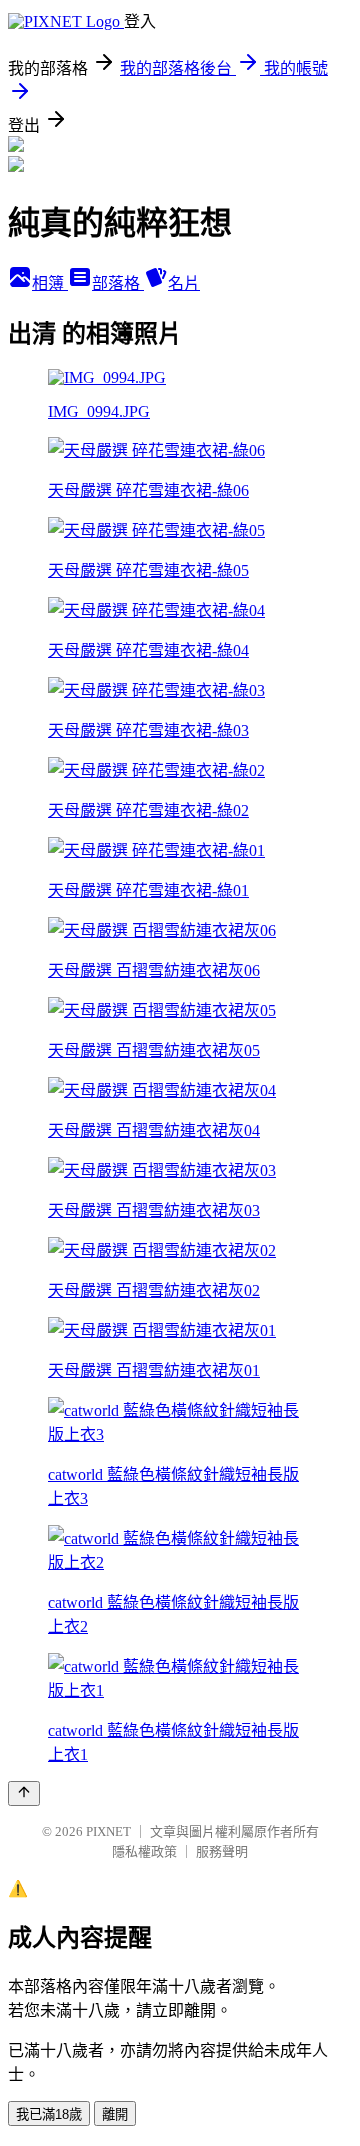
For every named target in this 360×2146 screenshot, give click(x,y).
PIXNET (108, 1831)
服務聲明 (222, 1851)
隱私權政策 (144, 1851)
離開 (115, 2114)
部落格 (118, 283)
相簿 (50, 283)
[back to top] (24, 1793)
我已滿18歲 (49, 2114)
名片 (184, 283)
